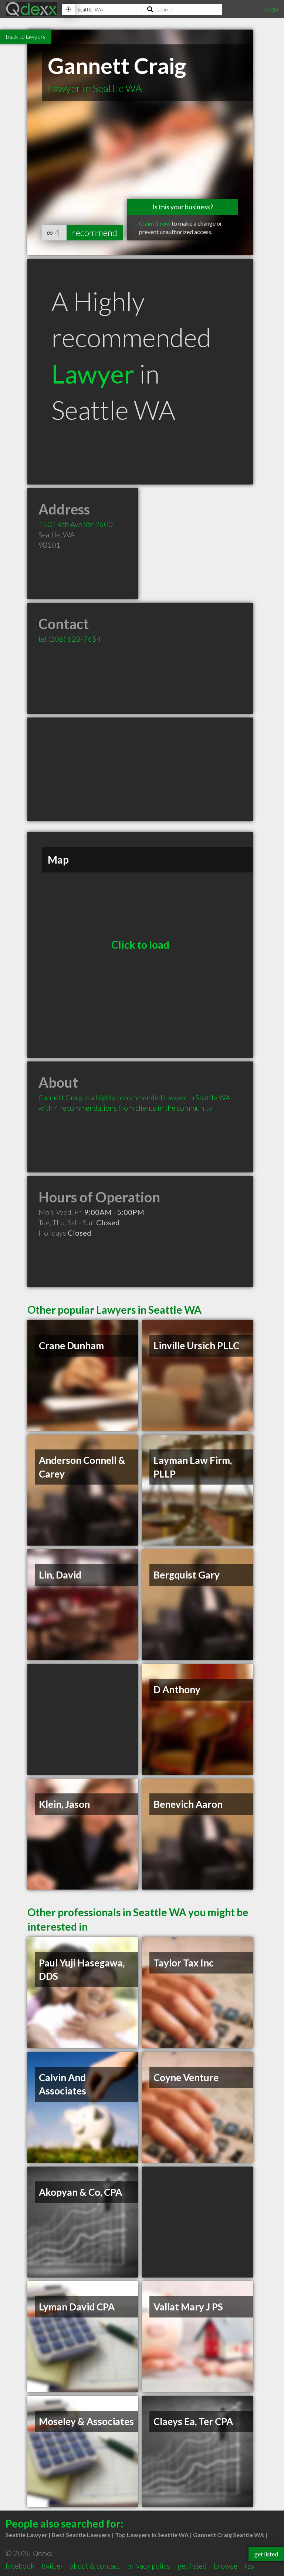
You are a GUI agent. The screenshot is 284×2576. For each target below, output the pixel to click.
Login (271, 9)
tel (70, 639)
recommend (95, 232)
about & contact (95, 2566)
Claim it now (155, 223)
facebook (20, 2566)
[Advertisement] (140, 769)
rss (249, 2566)
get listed (192, 2566)
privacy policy (149, 2566)
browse (226, 2566)
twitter (52, 2566)
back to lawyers (26, 36)
